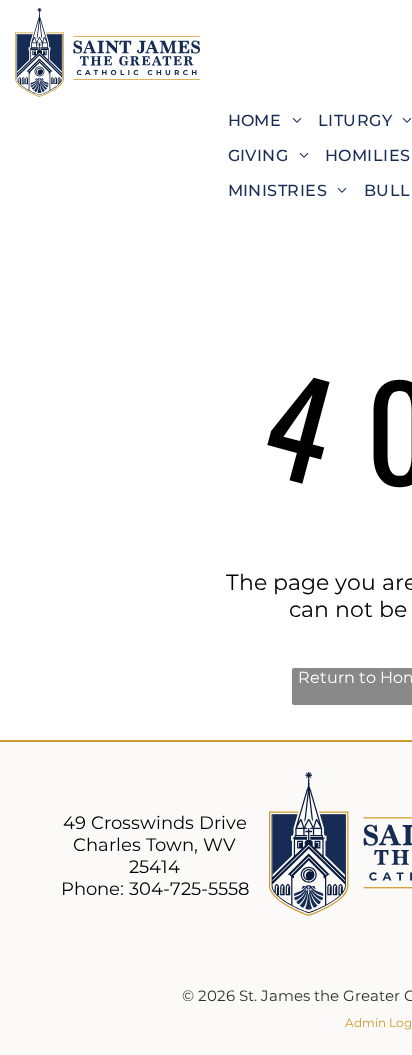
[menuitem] (265, 120)
